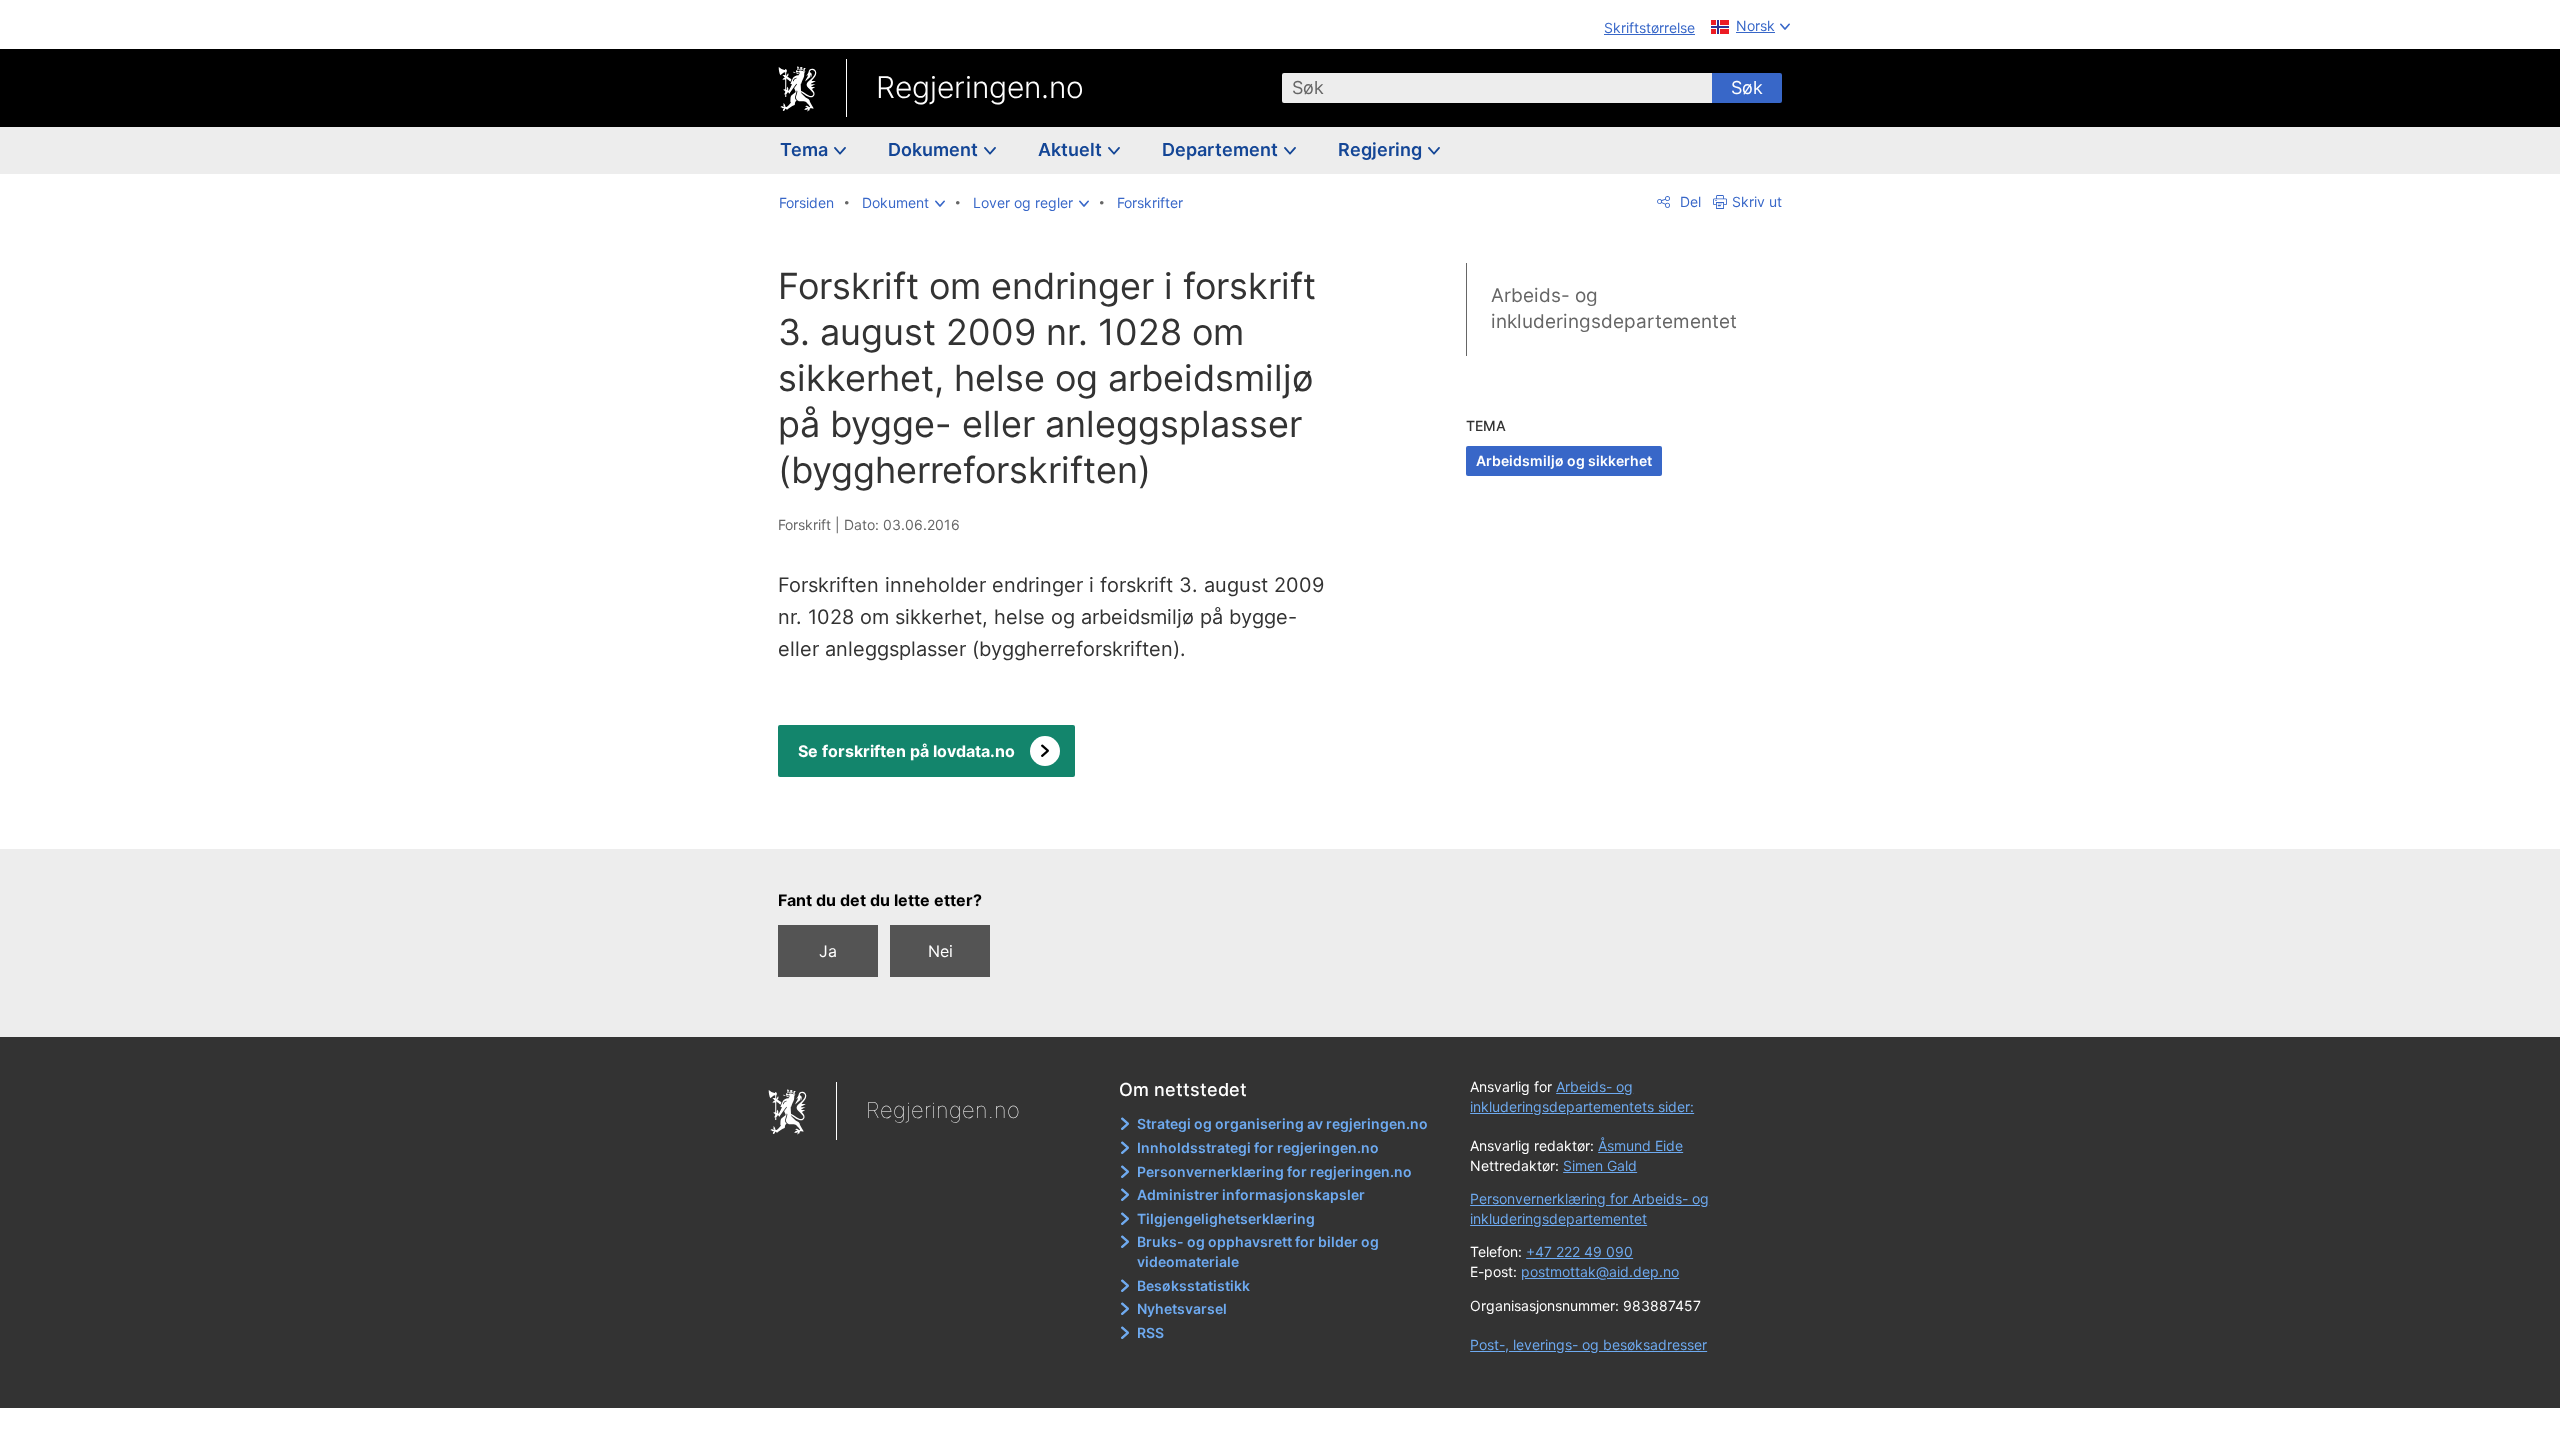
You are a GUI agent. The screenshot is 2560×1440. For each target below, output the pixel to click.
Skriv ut (1757, 201)
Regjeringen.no (980, 87)
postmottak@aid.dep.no (1600, 1271)
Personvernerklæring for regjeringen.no (1274, 1171)
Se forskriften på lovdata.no (906, 751)
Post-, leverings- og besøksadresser (1588, 1344)
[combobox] (1497, 88)
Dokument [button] (935, 149)
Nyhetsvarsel (1182, 1308)
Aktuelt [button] (1072, 149)
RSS (1150, 1332)
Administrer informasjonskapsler (1251, 1194)
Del (1688, 201)
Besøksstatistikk (1193, 1285)
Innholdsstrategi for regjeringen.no (1258, 1147)
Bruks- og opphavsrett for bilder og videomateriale (1258, 1251)
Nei (940, 951)
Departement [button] (1222, 149)
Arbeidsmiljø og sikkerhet (1564, 460)
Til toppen (1068, 820)
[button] (903, 203)
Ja (828, 951)
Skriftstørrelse (1649, 27)
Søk (1747, 87)
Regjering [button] (1382, 149)
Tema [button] (806, 149)
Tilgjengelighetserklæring (1226, 1218)
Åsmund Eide (1640, 1145)
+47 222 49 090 (1579, 1251)
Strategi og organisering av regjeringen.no (1282, 1123)
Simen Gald (1600, 1165)
